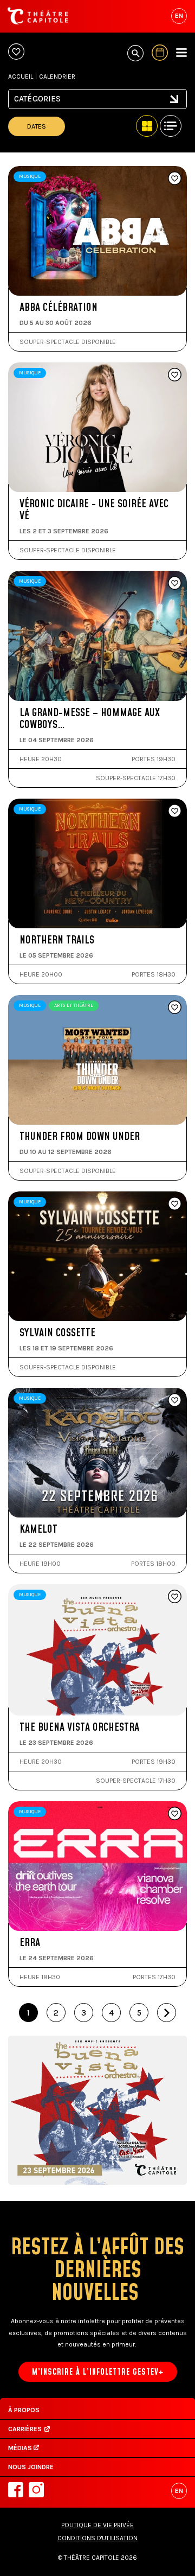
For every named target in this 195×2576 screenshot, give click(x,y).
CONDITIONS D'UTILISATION (98, 2538)
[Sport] (97, 115)
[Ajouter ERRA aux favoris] (175, 1814)
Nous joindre (31, 2467)
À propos (24, 2410)
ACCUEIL (21, 76)
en (179, 16)
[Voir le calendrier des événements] (160, 53)
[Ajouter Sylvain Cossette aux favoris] (175, 1204)
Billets (57, 259)
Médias (21, 2448)
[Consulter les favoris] (16, 52)
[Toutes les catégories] (97, 95)
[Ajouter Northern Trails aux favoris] (175, 812)
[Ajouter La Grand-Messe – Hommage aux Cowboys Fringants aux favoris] (175, 584)
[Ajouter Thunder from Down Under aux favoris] (175, 1008)
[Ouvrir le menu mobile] (181, 53)
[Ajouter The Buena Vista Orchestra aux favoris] (175, 1597)
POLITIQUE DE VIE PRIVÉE (98, 2525)
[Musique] (97, 105)
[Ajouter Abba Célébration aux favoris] (175, 179)
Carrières (25, 2429)
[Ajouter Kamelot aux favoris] (175, 1401)
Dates (37, 126)
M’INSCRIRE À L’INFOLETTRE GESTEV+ (98, 2372)
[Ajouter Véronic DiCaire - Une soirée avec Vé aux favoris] (175, 375)
